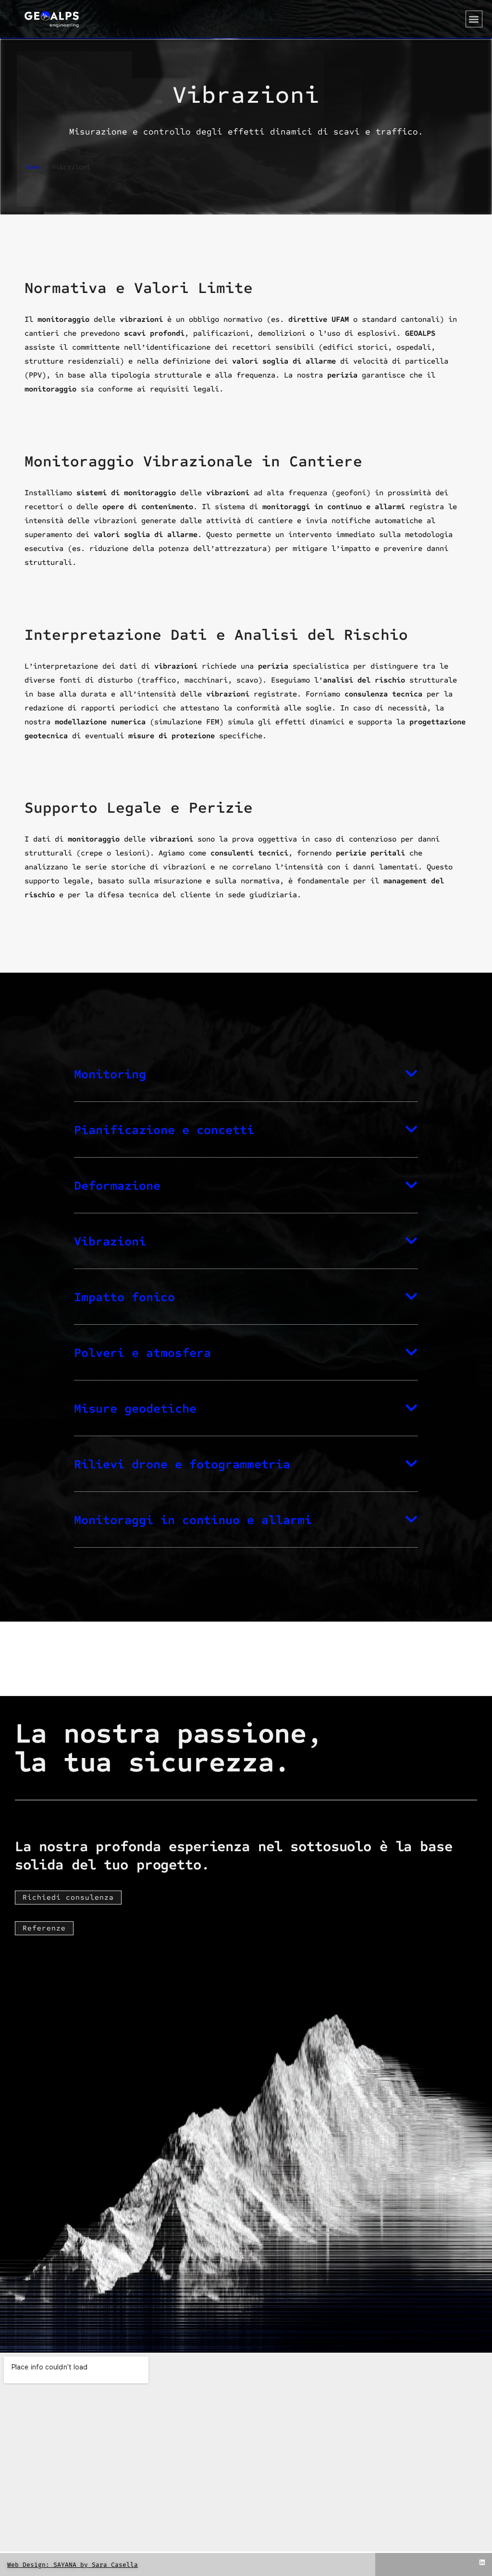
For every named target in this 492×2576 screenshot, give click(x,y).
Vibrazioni (110, 1241)
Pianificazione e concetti (164, 1130)
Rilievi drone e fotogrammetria (182, 1464)
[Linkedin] (482, 2563)
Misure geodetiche (135, 1409)
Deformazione (117, 1186)
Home (33, 167)
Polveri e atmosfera (142, 1353)
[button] (474, 19)
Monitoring (110, 1074)
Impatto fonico (124, 1297)
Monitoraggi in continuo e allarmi (193, 1520)
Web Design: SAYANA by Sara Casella (73, 2565)
